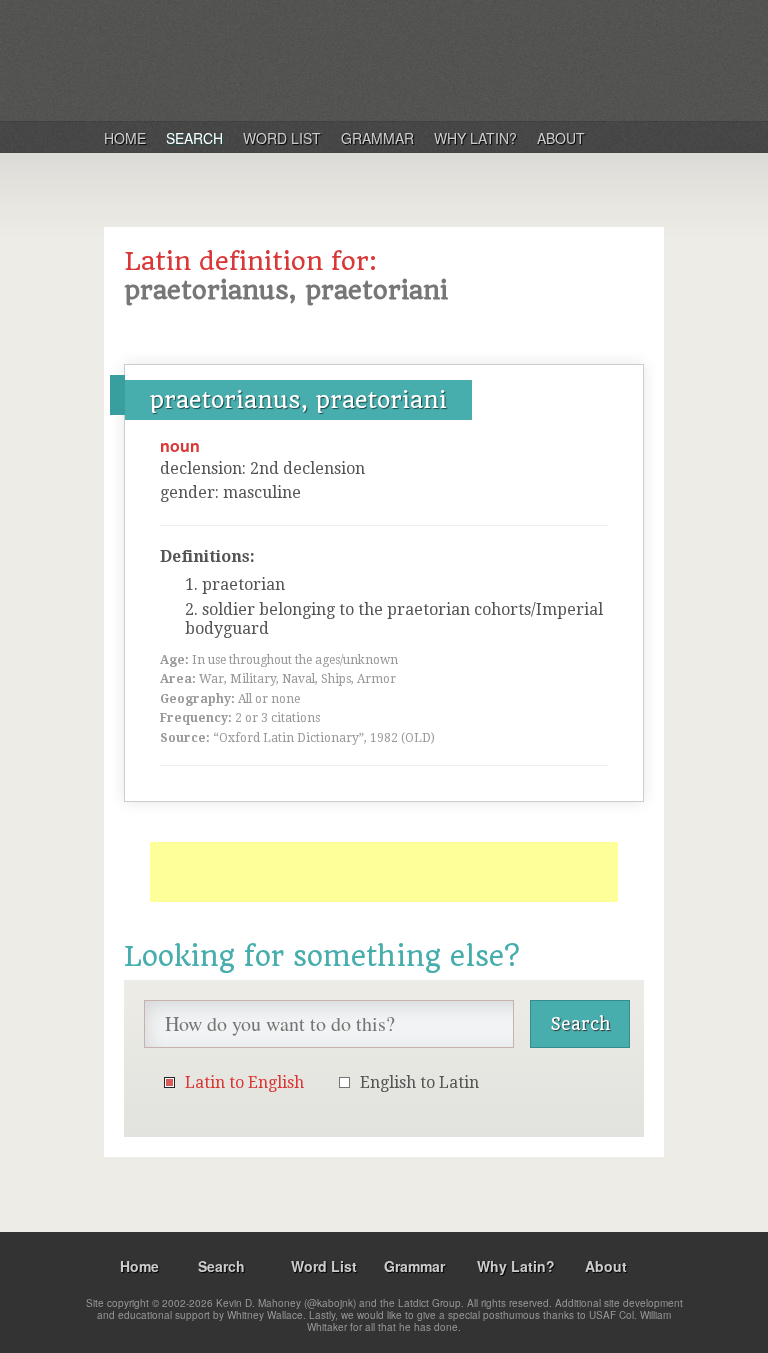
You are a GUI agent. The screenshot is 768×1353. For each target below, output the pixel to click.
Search (194, 138)
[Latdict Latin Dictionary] (362, 59)
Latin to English (244, 1082)
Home (125, 138)
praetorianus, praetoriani (298, 400)
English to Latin (419, 1082)
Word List (282, 138)
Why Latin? (475, 138)
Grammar (377, 138)
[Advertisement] (384, 872)
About (561, 138)
